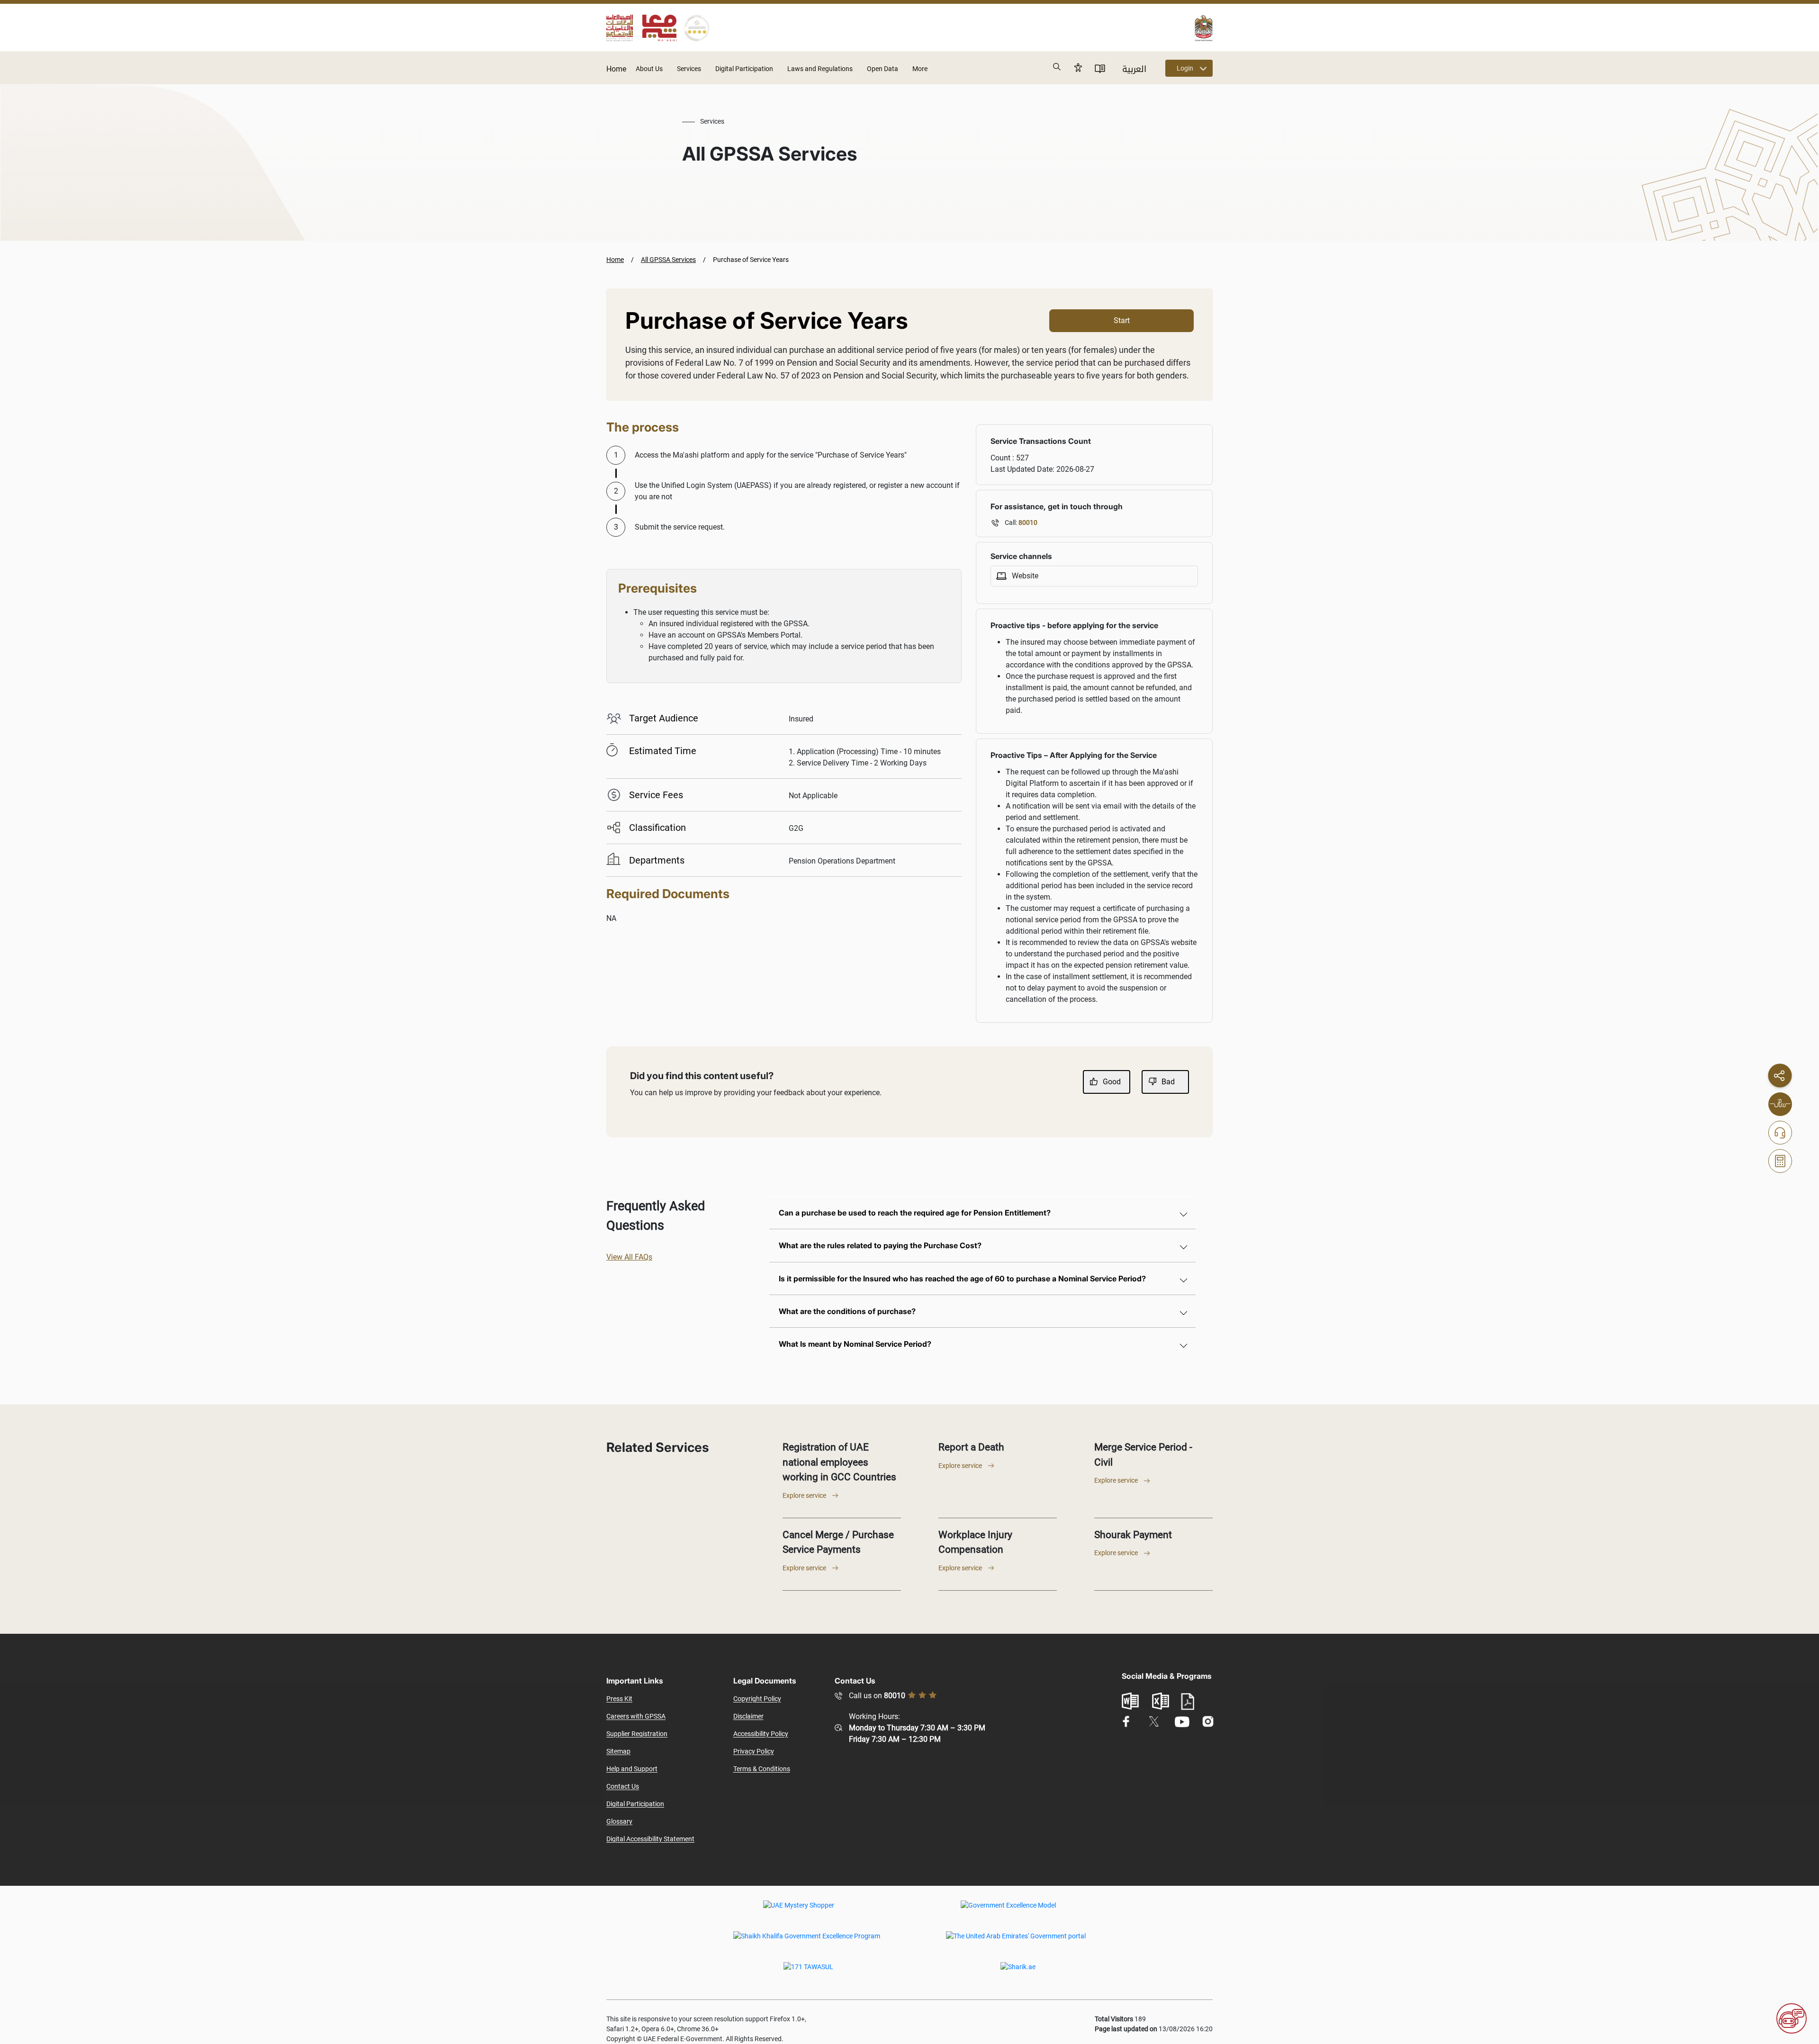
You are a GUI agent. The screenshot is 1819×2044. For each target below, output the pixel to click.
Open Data (882, 69)
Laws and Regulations (820, 69)
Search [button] (1057, 67)
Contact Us (623, 1786)
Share (1780, 1075)
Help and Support (632, 1769)
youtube (1182, 1722)
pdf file (1188, 1702)
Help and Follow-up (1780, 1133)
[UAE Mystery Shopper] (799, 1912)
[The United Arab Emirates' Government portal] (1016, 1943)
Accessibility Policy (761, 1734)
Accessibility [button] (1078, 67)
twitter (1154, 1721)
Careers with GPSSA (636, 1716)
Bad (1168, 1082)
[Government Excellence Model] (1008, 1912)
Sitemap (618, 1751)
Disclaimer (748, 1716)
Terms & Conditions (762, 1769)
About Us (649, 69)
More (920, 69)
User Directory (1100, 68)
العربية (1134, 69)
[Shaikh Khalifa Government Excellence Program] (807, 1943)
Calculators (1780, 1161)
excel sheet (1161, 1701)
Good (1112, 1082)
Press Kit (619, 1699)
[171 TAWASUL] (808, 1973)
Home (616, 69)
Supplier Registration (637, 1734)
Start (1122, 320)
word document (1130, 1701)
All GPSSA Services (668, 260)
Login (1185, 68)
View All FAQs (629, 1257)
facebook (1126, 1722)
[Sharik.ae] (1018, 1973)
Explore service (804, 1495)
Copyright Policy (757, 1699)
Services (689, 69)
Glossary (619, 1821)
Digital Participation (744, 69)
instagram (1208, 1722)
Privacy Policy (754, 1751)
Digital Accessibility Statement (650, 1839)
